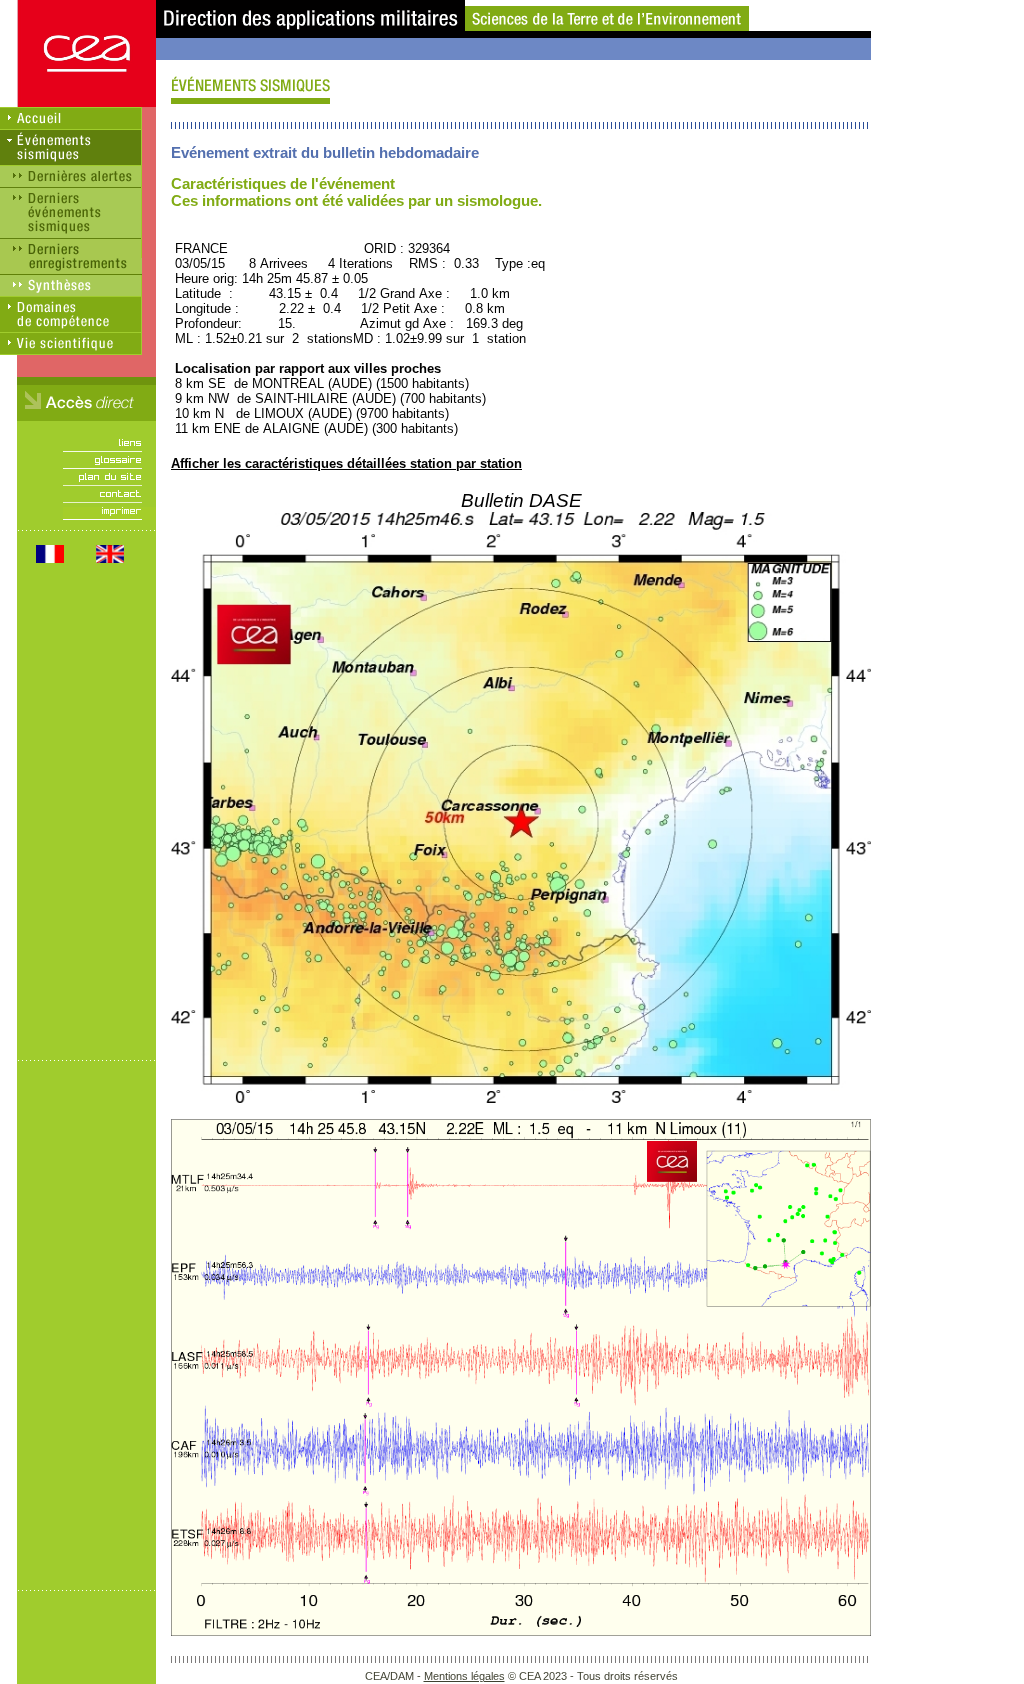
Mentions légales (464, 1676)
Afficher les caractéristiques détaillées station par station (346, 463)
